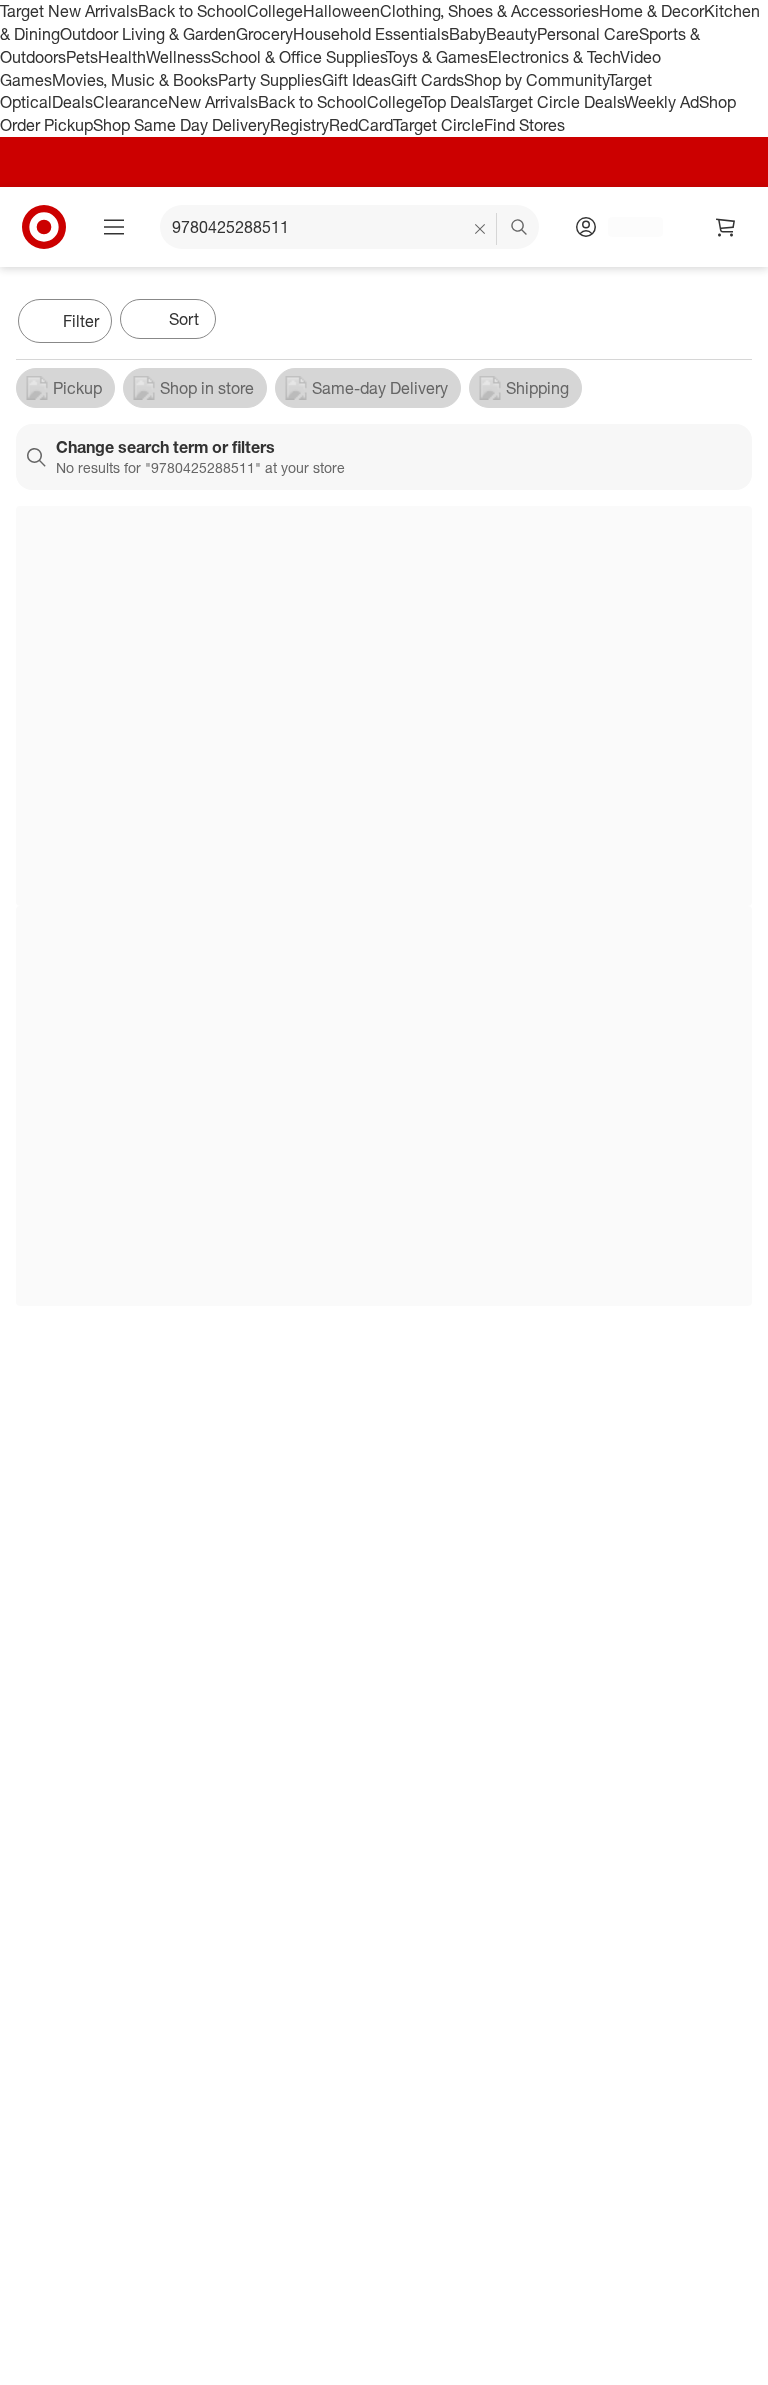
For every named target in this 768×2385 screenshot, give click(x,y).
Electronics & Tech (554, 57)
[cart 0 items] (726, 227)
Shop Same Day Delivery (181, 125)
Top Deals (455, 102)
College (275, 11)
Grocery (264, 34)
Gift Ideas (356, 80)
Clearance (130, 102)
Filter (81, 321)
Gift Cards (427, 80)
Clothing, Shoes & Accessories (489, 11)
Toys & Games (437, 57)
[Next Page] (732, 323)
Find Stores (524, 125)
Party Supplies (270, 80)
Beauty (511, 34)
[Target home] (44, 227)
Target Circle (438, 125)
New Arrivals (213, 102)
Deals (72, 102)
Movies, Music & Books (135, 80)
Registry (299, 125)
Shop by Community (536, 80)
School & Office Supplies (298, 57)
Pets (82, 57)
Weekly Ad (661, 102)
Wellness (178, 57)
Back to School (192, 11)
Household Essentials (371, 34)
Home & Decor (651, 11)
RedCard (361, 125)
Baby (467, 34)
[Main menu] (114, 227)
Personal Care (588, 34)
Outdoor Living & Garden (148, 34)
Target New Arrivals (69, 11)
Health (122, 57)
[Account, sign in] (625, 227)
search (520, 229)
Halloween (341, 11)
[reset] (480, 229)
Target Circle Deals (556, 102)
